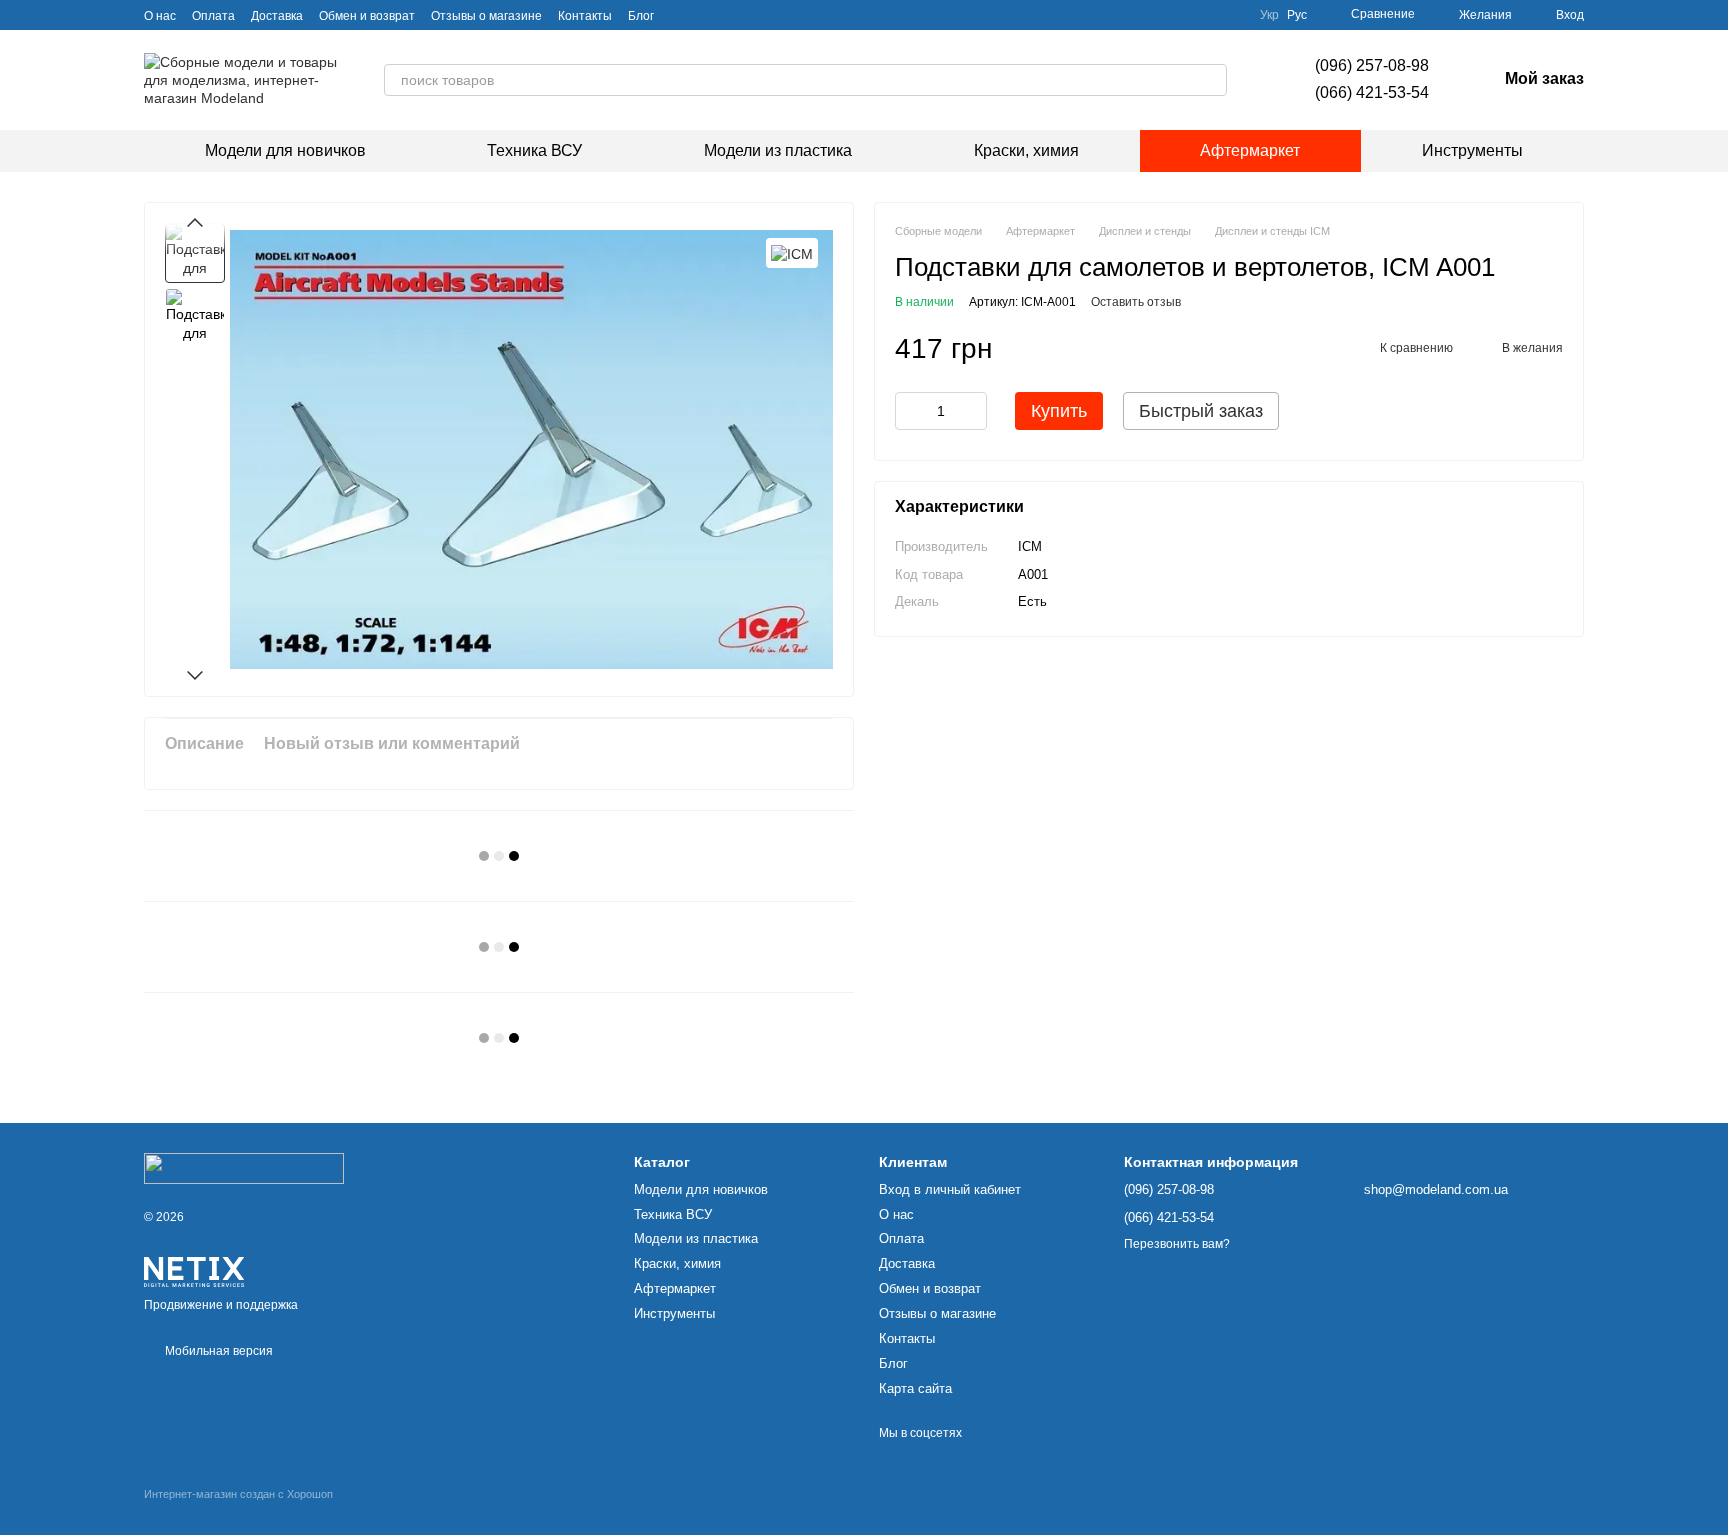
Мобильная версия (217, 1351)
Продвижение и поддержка (221, 1305)
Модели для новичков (285, 150)
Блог (641, 16)
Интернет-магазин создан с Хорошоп (238, 1494)
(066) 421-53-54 (1372, 92)
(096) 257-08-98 (1372, 65)
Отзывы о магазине (486, 16)
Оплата (213, 16)
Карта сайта (915, 1388)
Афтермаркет (1250, 150)
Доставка (277, 16)
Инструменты (1472, 150)
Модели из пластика (778, 150)
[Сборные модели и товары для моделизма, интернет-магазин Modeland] (244, 1168)
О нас (160, 16)
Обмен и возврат (367, 16)
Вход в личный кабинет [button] (950, 1189)
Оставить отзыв (1136, 303)
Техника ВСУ (534, 150)
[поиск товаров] (1211, 80)
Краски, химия (1026, 150)
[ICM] (792, 252)
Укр (1269, 15)
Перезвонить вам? (1177, 1244)
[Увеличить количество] (972, 412)
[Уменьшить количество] (910, 412)
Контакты (585, 16)
